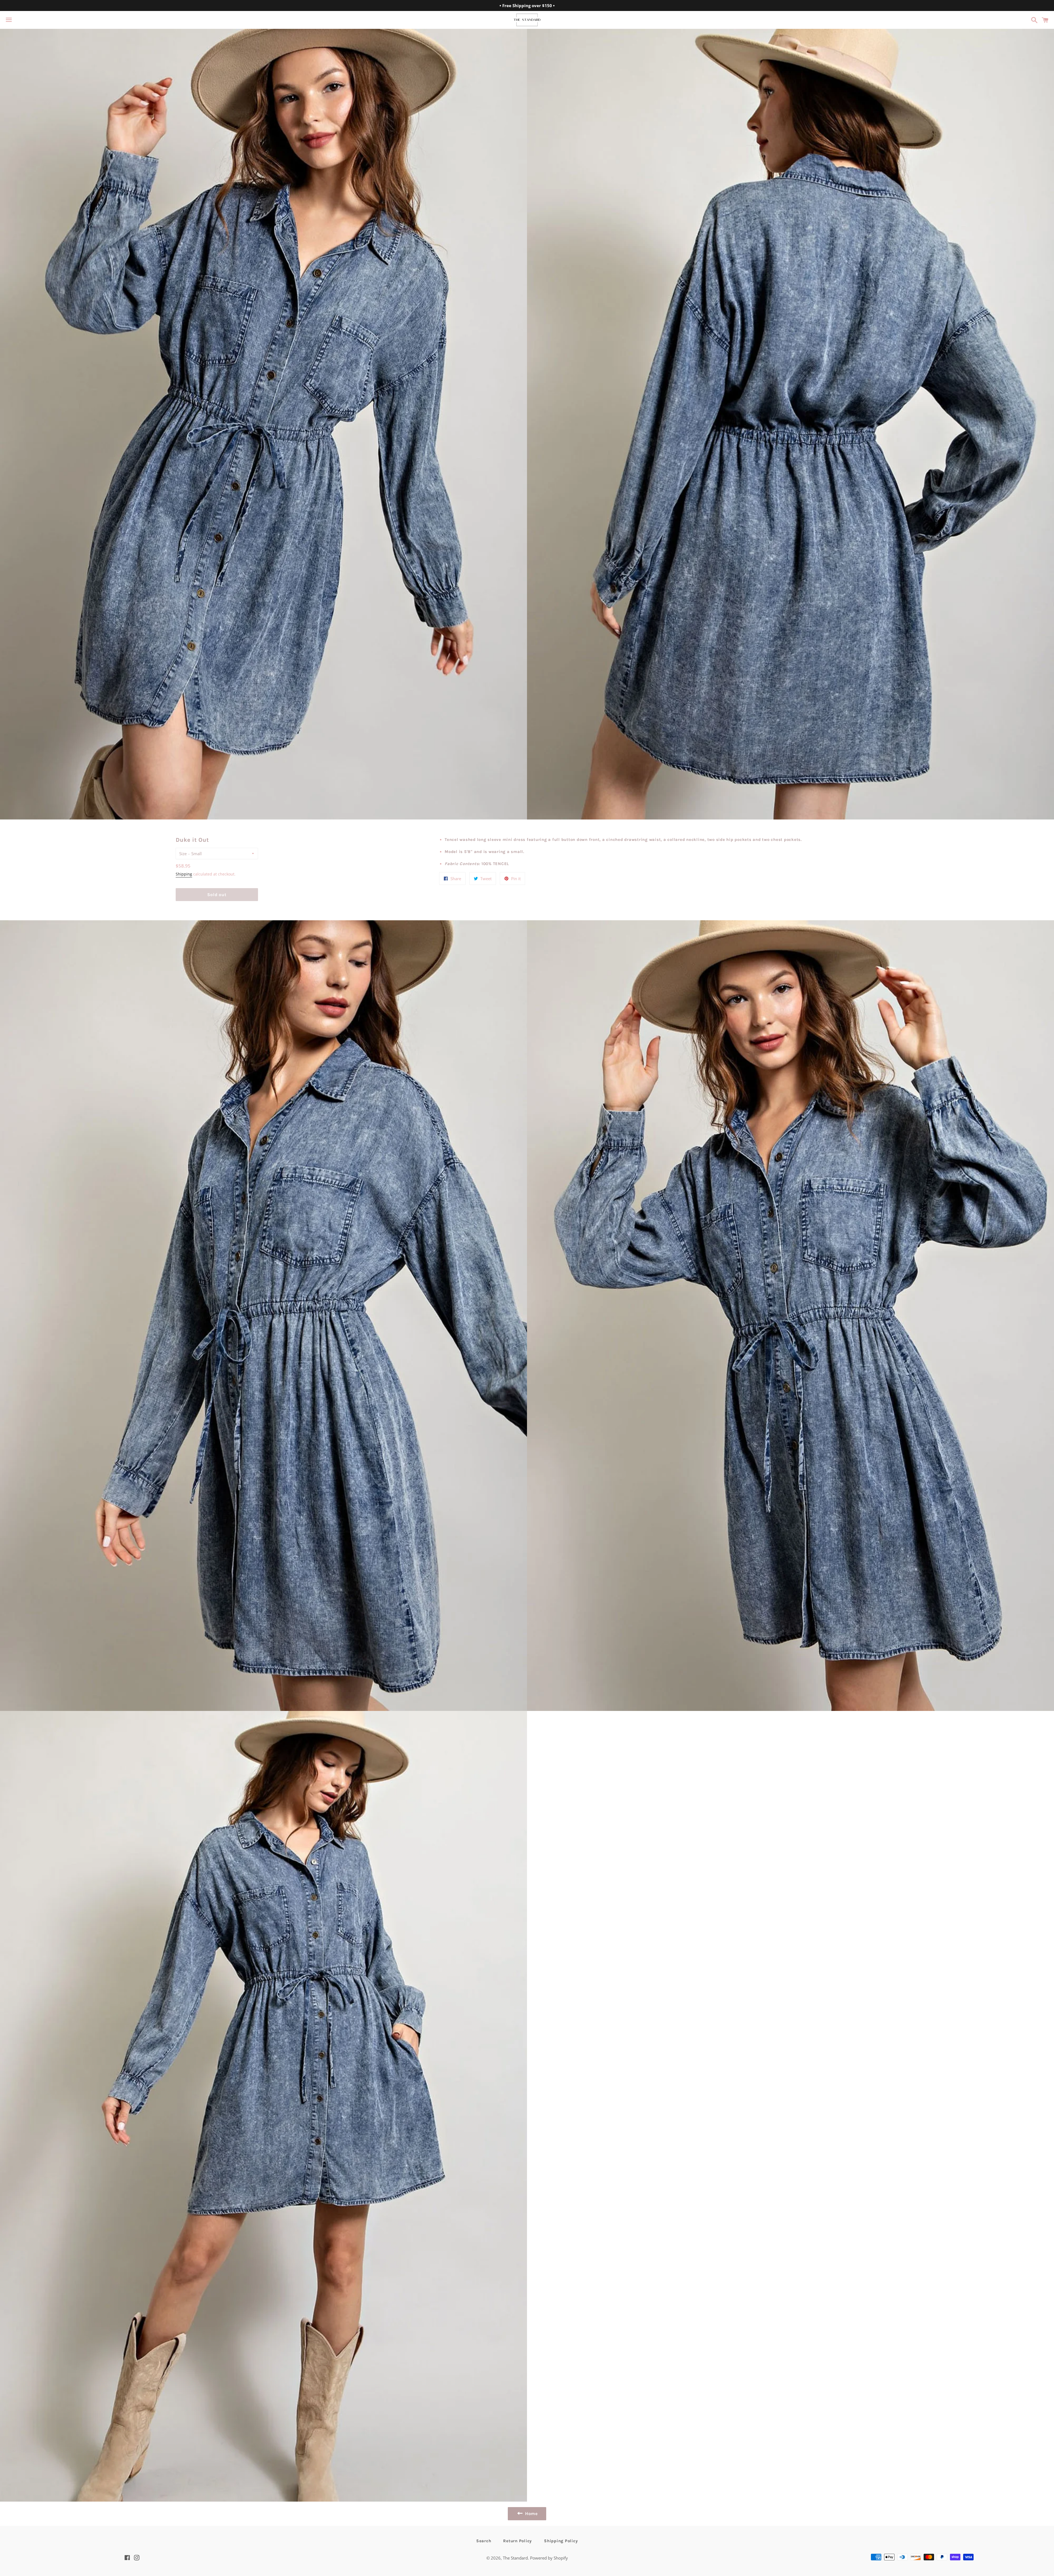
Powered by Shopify (549, 2558)
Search (484, 2541)
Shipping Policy (561, 2541)
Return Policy (518, 2541)
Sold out (217, 895)
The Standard (515, 2558)
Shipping (184, 874)
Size (183, 854)
